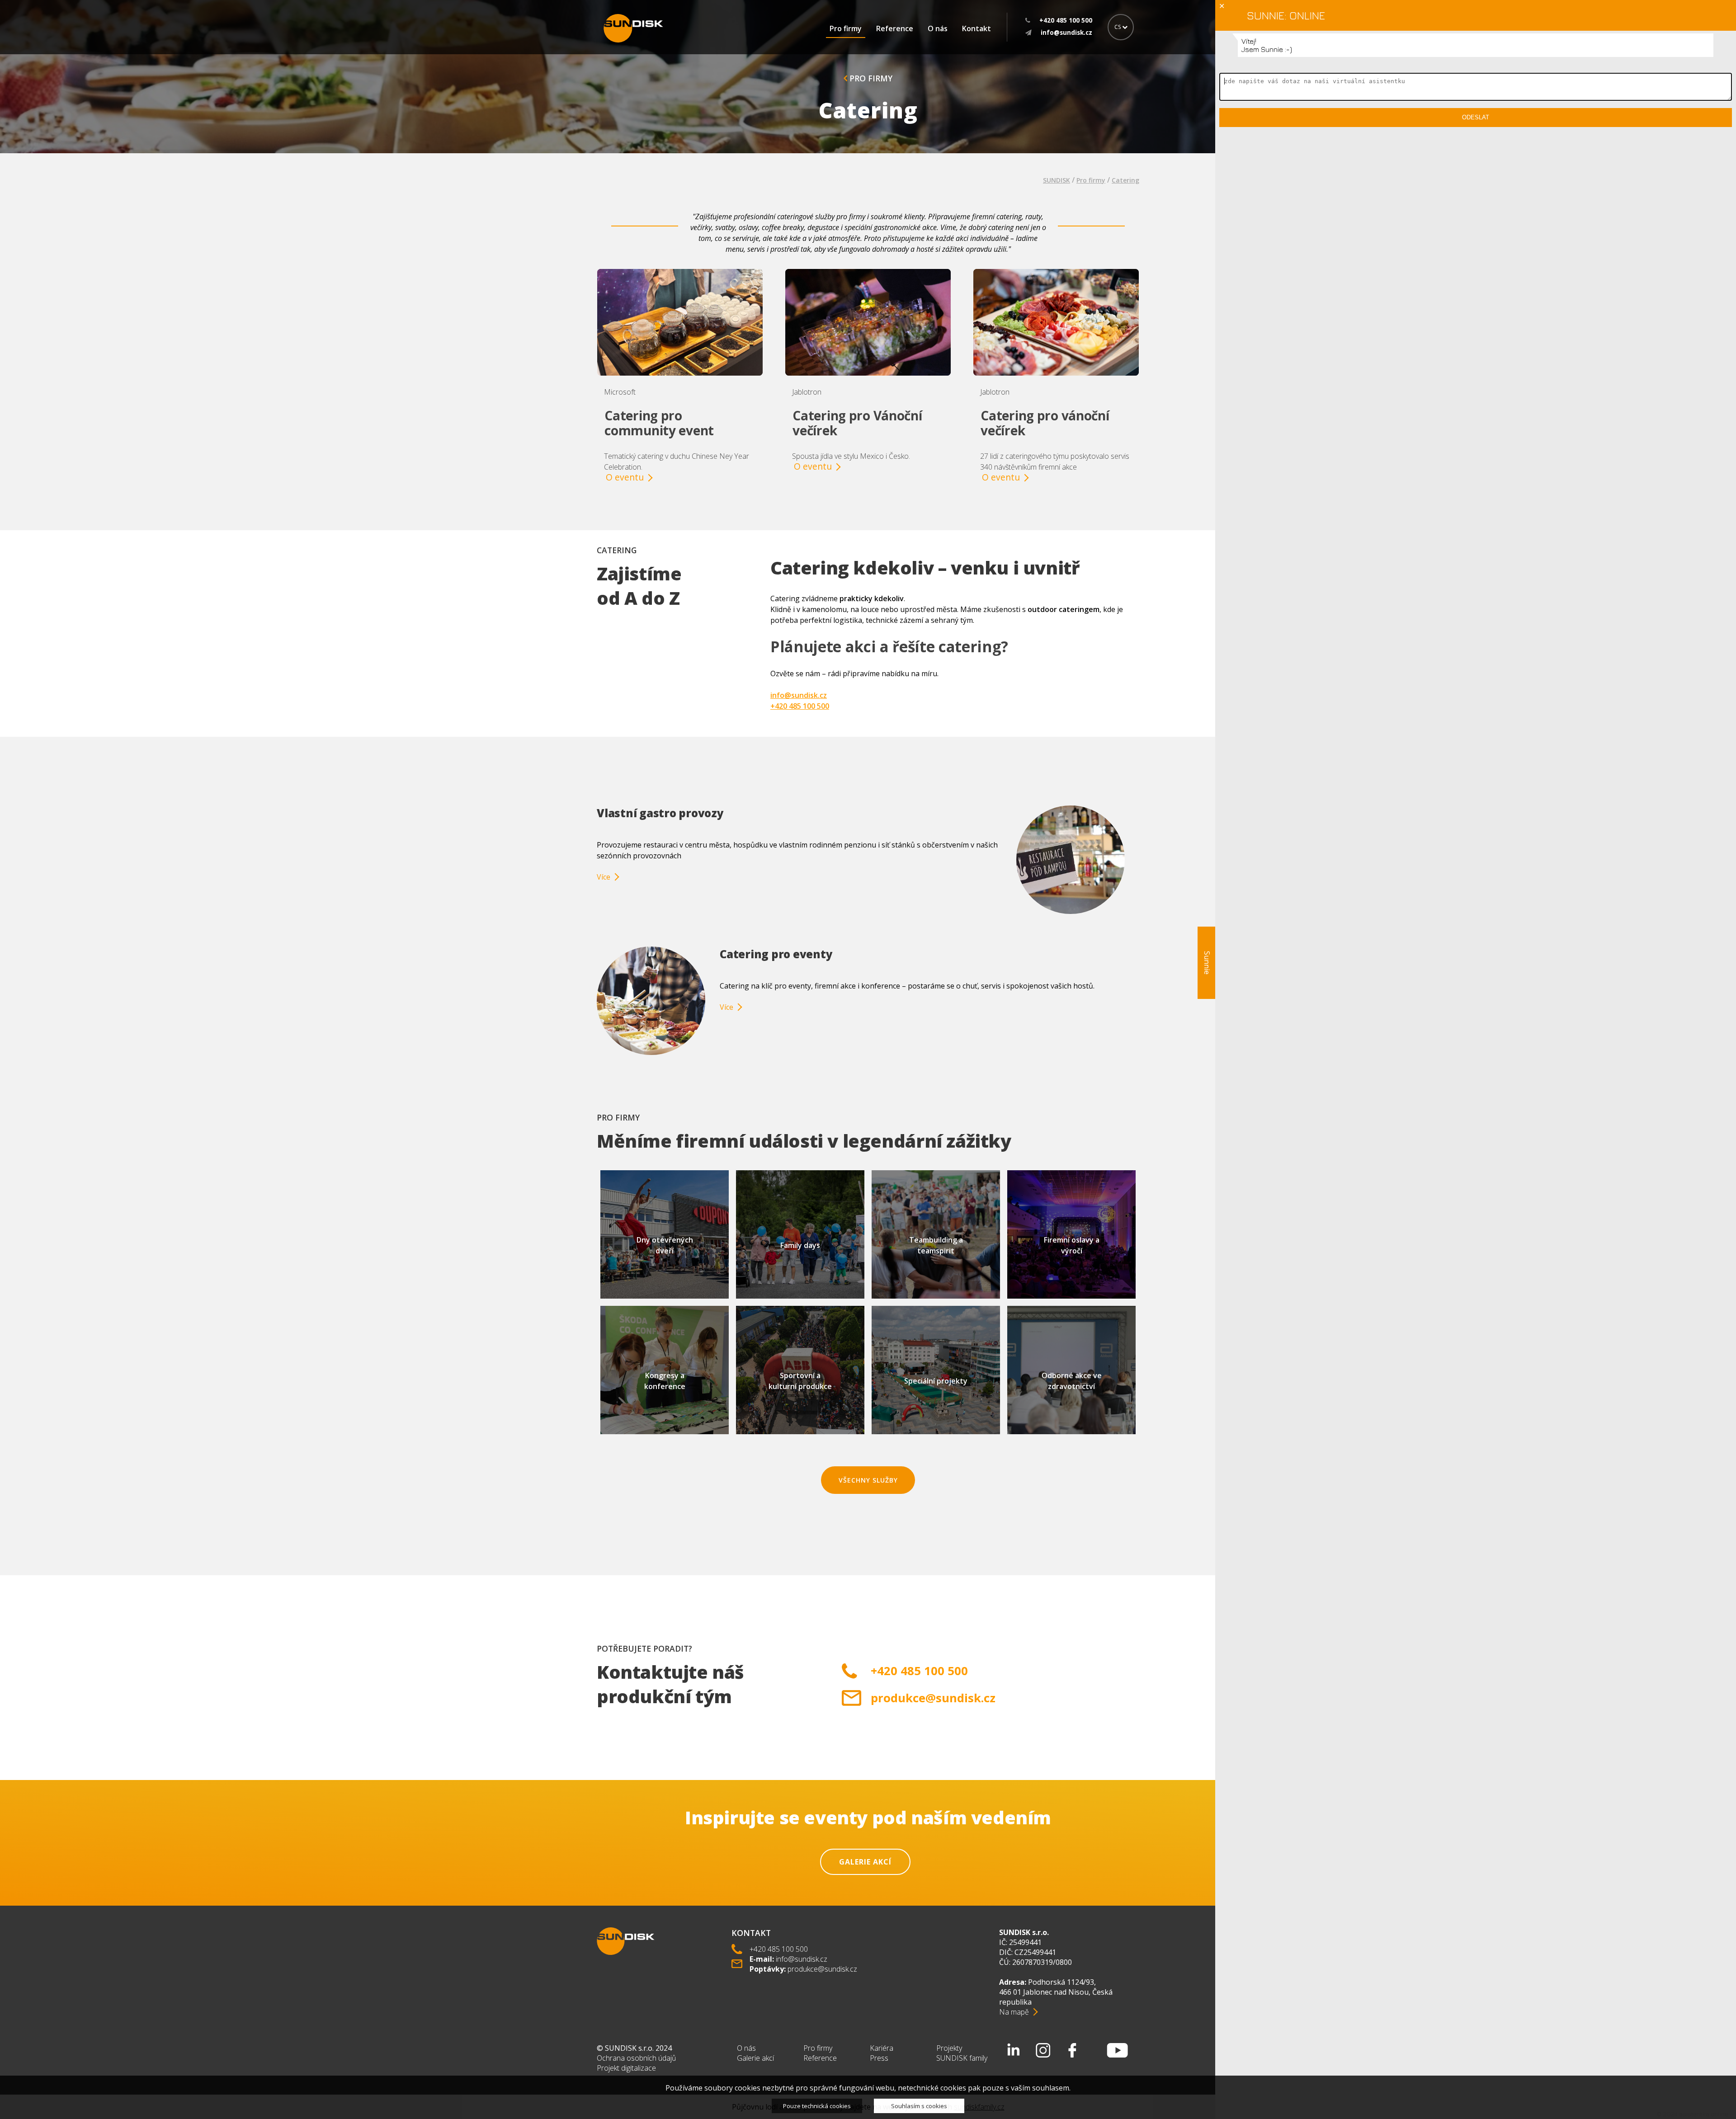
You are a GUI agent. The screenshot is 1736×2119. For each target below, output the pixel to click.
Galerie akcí (865, 1862)
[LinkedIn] (1014, 2050)
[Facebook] (1072, 2050)
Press (879, 2058)
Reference (895, 28)
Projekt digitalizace (626, 2068)
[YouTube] (1118, 2050)
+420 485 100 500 (800, 706)
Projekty (949, 2048)
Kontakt (976, 28)
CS (1118, 27)
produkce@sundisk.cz (933, 1698)
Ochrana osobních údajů (636, 2058)
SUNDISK (1057, 180)
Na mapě (1014, 2012)
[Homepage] (633, 28)
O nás (938, 28)
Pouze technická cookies (817, 2106)
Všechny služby (868, 1480)
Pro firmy (846, 28)
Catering (1125, 180)
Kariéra (882, 2048)
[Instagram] (1043, 2050)
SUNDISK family (962, 2058)
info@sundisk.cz (799, 695)
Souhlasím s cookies (919, 2106)
